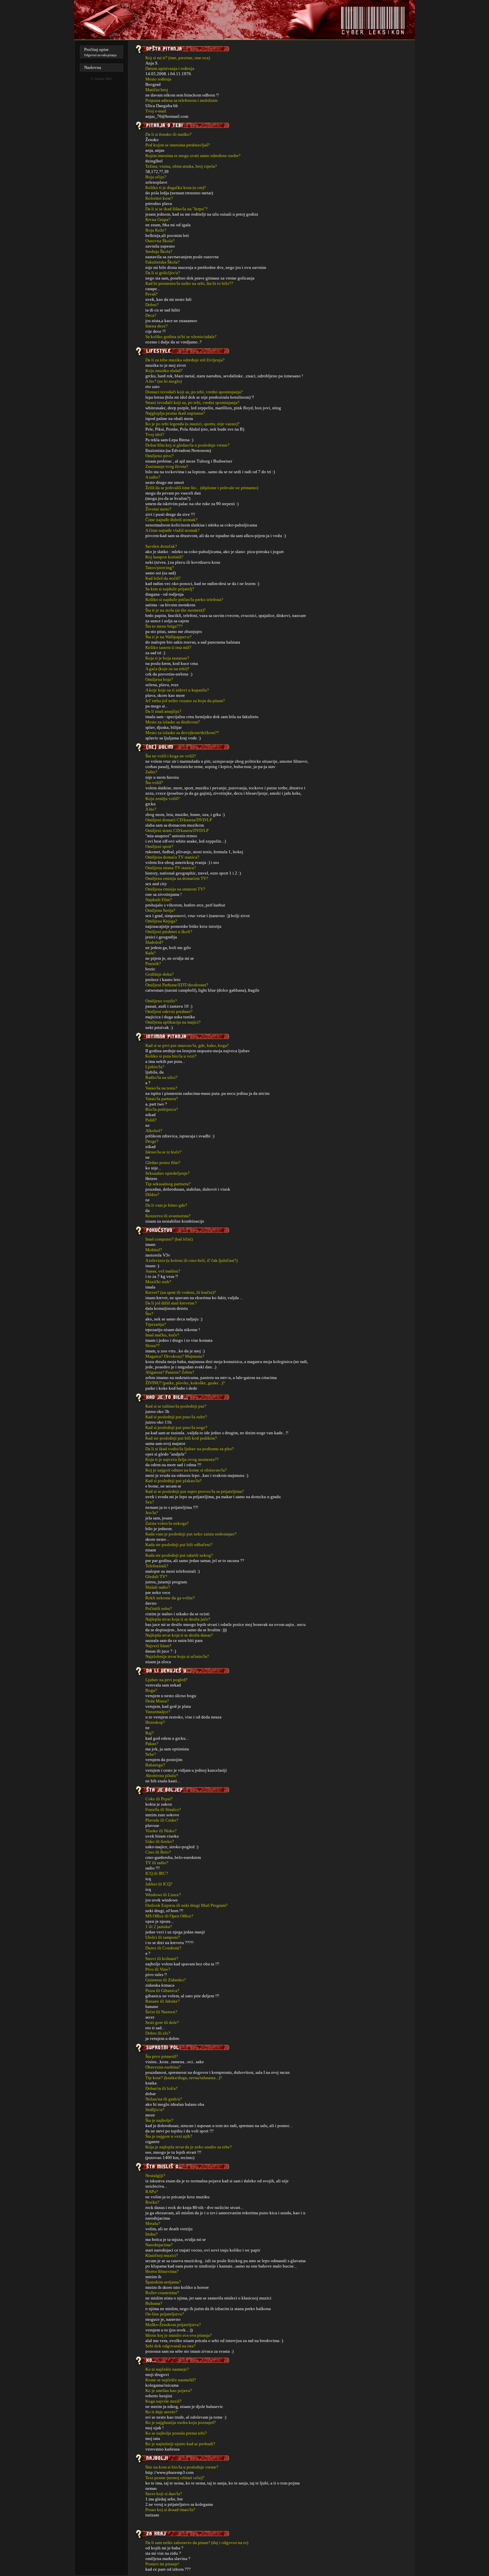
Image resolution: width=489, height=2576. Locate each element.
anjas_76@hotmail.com (167, 116)
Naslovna (93, 67)
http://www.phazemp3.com (169, 2472)
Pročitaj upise (96, 49)
